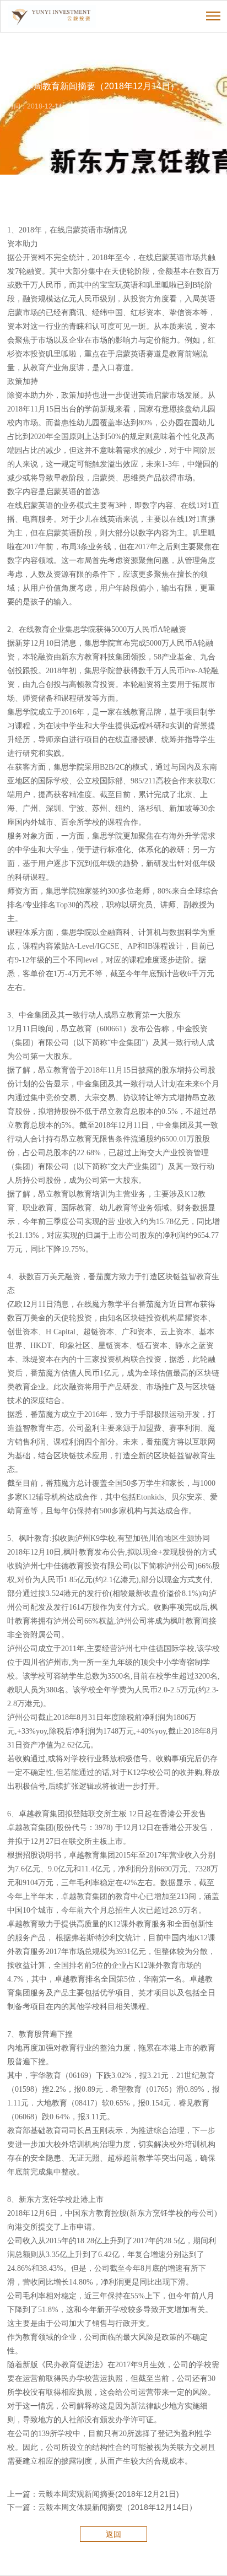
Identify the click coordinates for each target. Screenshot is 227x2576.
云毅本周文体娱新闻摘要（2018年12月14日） (117, 2507)
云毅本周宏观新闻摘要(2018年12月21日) (109, 2494)
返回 (113, 2534)
